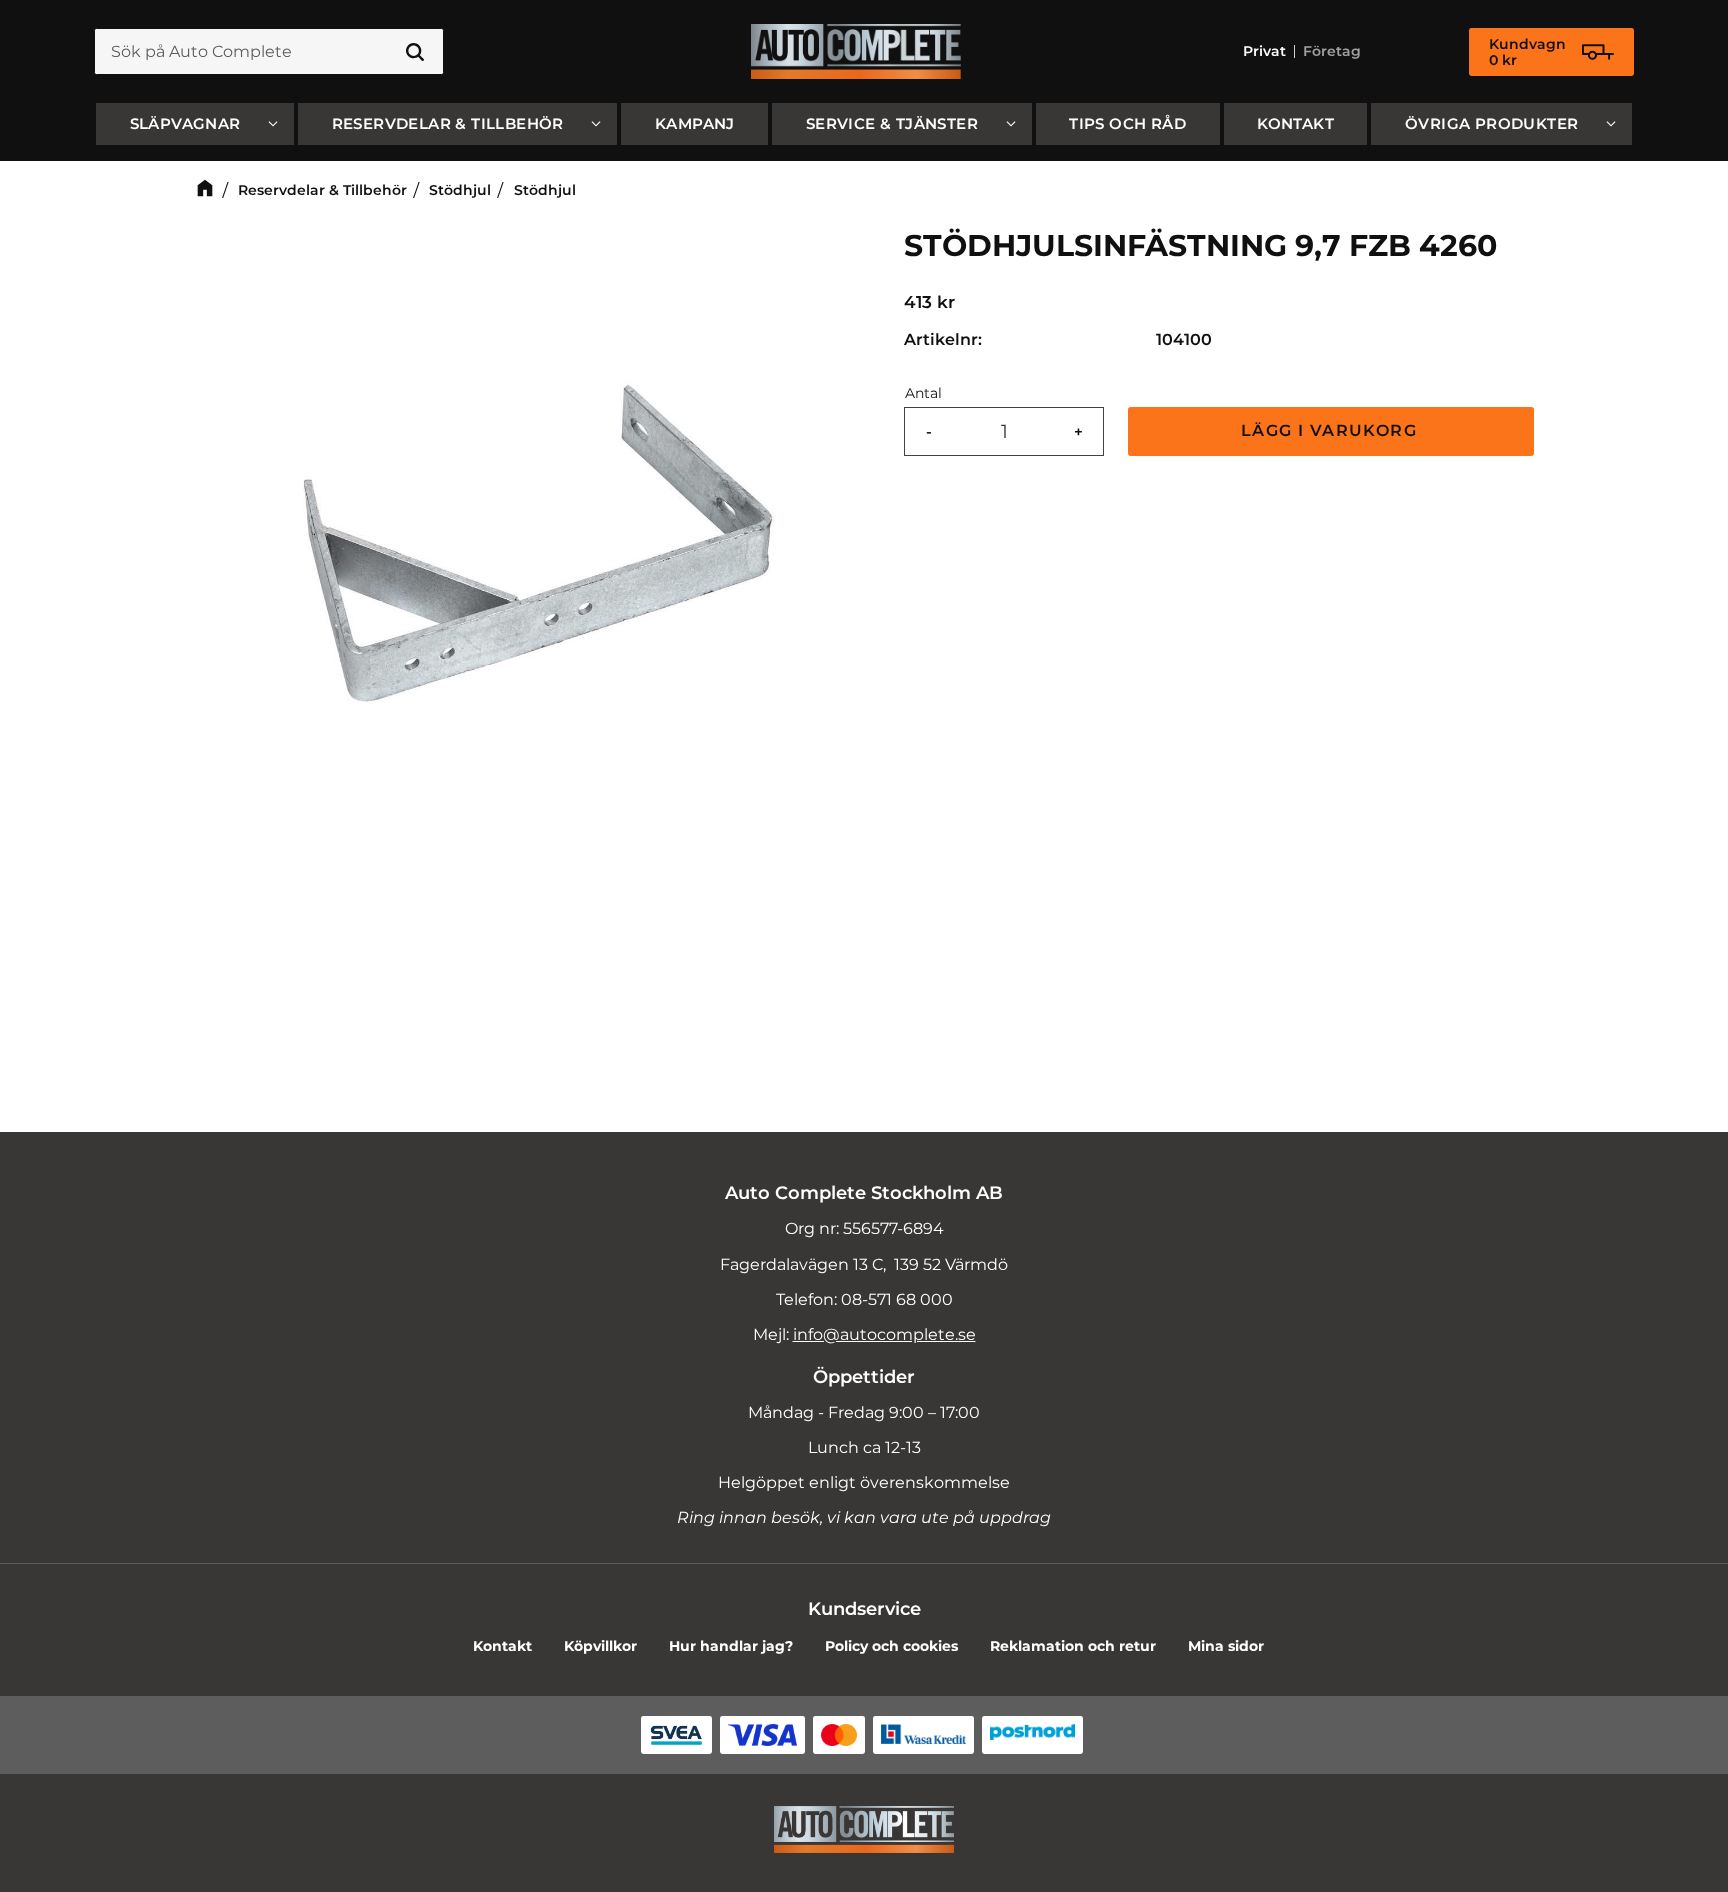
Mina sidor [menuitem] (1226, 1646)
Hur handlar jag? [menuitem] (731, 1646)
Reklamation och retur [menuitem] (1073, 1646)
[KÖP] (1331, 431)
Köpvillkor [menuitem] (600, 1646)
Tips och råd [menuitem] (1127, 123)
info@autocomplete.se (884, 1334)
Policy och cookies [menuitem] (891, 1646)
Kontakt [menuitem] (1295, 123)
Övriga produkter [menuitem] (1491, 123)
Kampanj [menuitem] (695, 123)
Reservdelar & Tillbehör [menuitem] (448, 123)
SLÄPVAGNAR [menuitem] (185, 123)
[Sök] (415, 52)
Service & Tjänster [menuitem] (892, 123)
